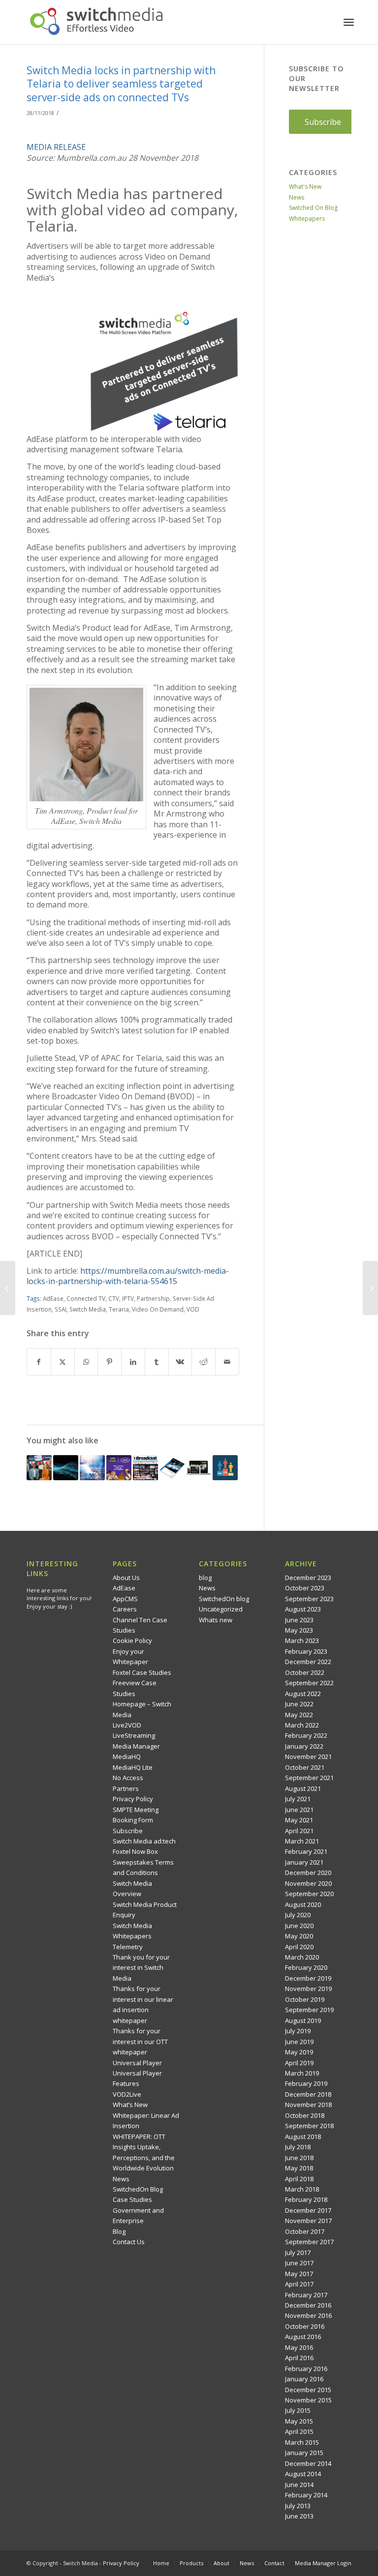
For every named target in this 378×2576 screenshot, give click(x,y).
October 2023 (305, 1588)
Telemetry (128, 1947)
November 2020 (308, 1883)
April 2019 (299, 2063)
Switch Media (88, 1309)
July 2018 (298, 2147)
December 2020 (308, 1873)
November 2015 (308, 2400)
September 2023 (309, 1599)
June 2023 (299, 1620)
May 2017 (299, 2274)
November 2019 (308, 1989)
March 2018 (302, 2189)
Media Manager (136, 1746)
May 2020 (299, 1936)
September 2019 (309, 2010)
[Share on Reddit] (204, 1362)
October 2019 (305, 1999)
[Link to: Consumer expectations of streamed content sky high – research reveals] (172, 1468)
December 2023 (308, 1578)
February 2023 (306, 1651)
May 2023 (299, 1630)
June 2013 (299, 2516)
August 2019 (303, 2020)
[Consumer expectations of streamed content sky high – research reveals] (8, 1288)
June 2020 (299, 1926)
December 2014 (308, 2463)
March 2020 (302, 1957)
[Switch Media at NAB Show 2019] (370, 1288)
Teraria (119, 1309)
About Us (126, 1578)
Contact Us (129, 2242)
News (297, 197)
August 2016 (303, 2337)
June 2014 (299, 2485)
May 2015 (299, 2421)
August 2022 (303, 1694)
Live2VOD (127, 1725)
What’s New (130, 2105)
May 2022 (299, 1715)
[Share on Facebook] (39, 1362)
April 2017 (299, 2284)
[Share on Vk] (180, 1362)
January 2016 (304, 2379)
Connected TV (86, 1298)
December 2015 (308, 2390)
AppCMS (125, 1599)
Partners (126, 1788)
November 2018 (308, 2105)
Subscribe (128, 1831)
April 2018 (299, 2179)
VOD (193, 1309)
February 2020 (306, 1967)
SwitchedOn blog (224, 1599)
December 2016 (308, 2305)
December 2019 (308, 1978)
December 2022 (308, 1662)
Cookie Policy (132, 1640)
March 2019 (302, 2073)
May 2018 (299, 2168)
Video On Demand (158, 1309)
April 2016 (299, 2358)
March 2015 (302, 2442)
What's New (305, 187)
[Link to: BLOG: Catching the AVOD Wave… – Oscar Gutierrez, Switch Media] (66, 1468)
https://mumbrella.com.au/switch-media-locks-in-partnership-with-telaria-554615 (128, 1276)
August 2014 (303, 2474)
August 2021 (303, 1788)
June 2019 (299, 2042)
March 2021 (302, 1841)
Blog (119, 2231)
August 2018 (303, 2137)
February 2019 (306, 2083)
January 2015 (304, 2453)
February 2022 (306, 1735)
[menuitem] (349, 22)
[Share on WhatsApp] (86, 1362)
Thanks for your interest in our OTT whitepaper (140, 2041)
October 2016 (305, 2326)
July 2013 (298, 2506)
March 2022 (302, 1725)
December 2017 (308, 2210)
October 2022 (305, 1672)
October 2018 (305, 2115)
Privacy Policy (133, 1799)
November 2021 (308, 1756)
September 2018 (309, 2126)
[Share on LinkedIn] (133, 1362)
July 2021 (298, 1799)
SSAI (61, 1309)
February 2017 (306, 2295)
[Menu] (349, 22)
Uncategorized (221, 1609)
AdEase (53, 1298)
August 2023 (303, 1609)
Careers (125, 1609)
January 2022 (304, 1746)
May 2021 (299, 1820)
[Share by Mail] (227, 1362)
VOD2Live (127, 2094)
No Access (128, 1778)
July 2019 (298, 2031)
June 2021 (299, 1810)
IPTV (128, 1298)
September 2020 (309, 1894)
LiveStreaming (134, 1735)
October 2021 (305, 1767)
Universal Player (137, 2063)
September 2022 (309, 1683)
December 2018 (308, 2094)
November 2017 (308, 2221)
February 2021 (306, 1851)
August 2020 (303, 1904)
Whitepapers (307, 219)
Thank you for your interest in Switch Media (141, 1968)
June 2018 (299, 2158)
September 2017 (309, 2242)
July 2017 (298, 2253)
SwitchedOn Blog (138, 2189)
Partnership (153, 1298)
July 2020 (298, 1915)
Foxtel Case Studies (142, 1672)
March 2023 (302, 1640)
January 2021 (304, 1862)
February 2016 (306, 2369)
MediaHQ (127, 1756)
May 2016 (299, 2347)
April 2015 (299, 2431)
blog (205, 1578)
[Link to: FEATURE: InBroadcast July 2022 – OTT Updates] (145, 1468)
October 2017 (305, 2231)
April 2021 (299, 1831)
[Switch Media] (96, 22)
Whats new (216, 1620)
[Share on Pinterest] (110, 1362)
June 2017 (299, 2263)
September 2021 (309, 1778)
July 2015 (298, 2410)
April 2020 (299, 1947)
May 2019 (299, 2052)
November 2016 (308, 2315)
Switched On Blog (313, 208)
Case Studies (132, 2199)
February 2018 (306, 2199)
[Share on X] (63, 1362)
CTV (114, 1298)
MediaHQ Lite (133, 1767)
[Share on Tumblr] (157, 1362)
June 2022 (299, 1704)
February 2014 (306, 2495)
